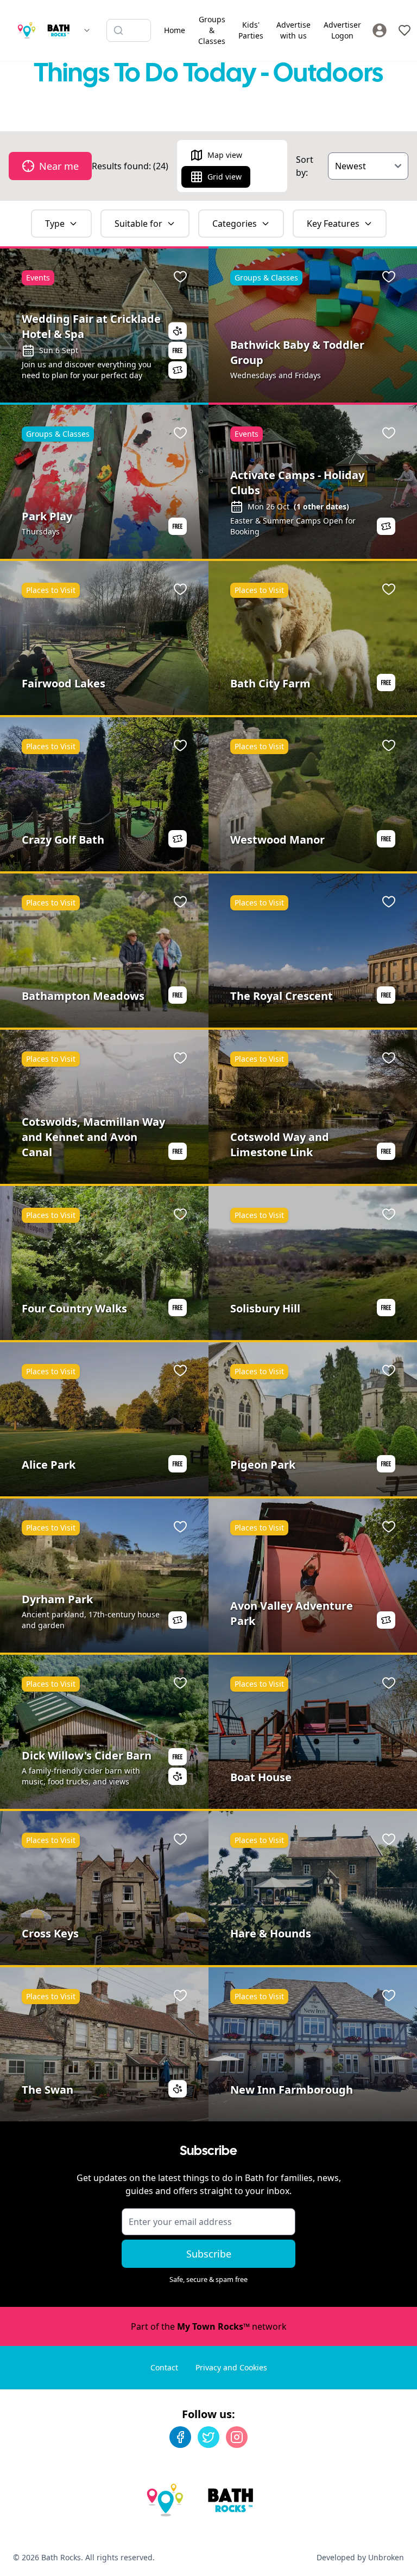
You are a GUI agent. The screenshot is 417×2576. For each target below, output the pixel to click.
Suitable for (138, 224)
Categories (235, 224)
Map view (225, 155)
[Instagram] (237, 2437)
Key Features (333, 224)
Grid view (225, 177)
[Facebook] (180, 2437)
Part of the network (209, 2326)
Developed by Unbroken (360, 2557)
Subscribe (209, 2254)
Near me (59, 166)
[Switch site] (87, 30)
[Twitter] (208, 2437)
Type (55, 224)
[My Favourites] (405, 30)
